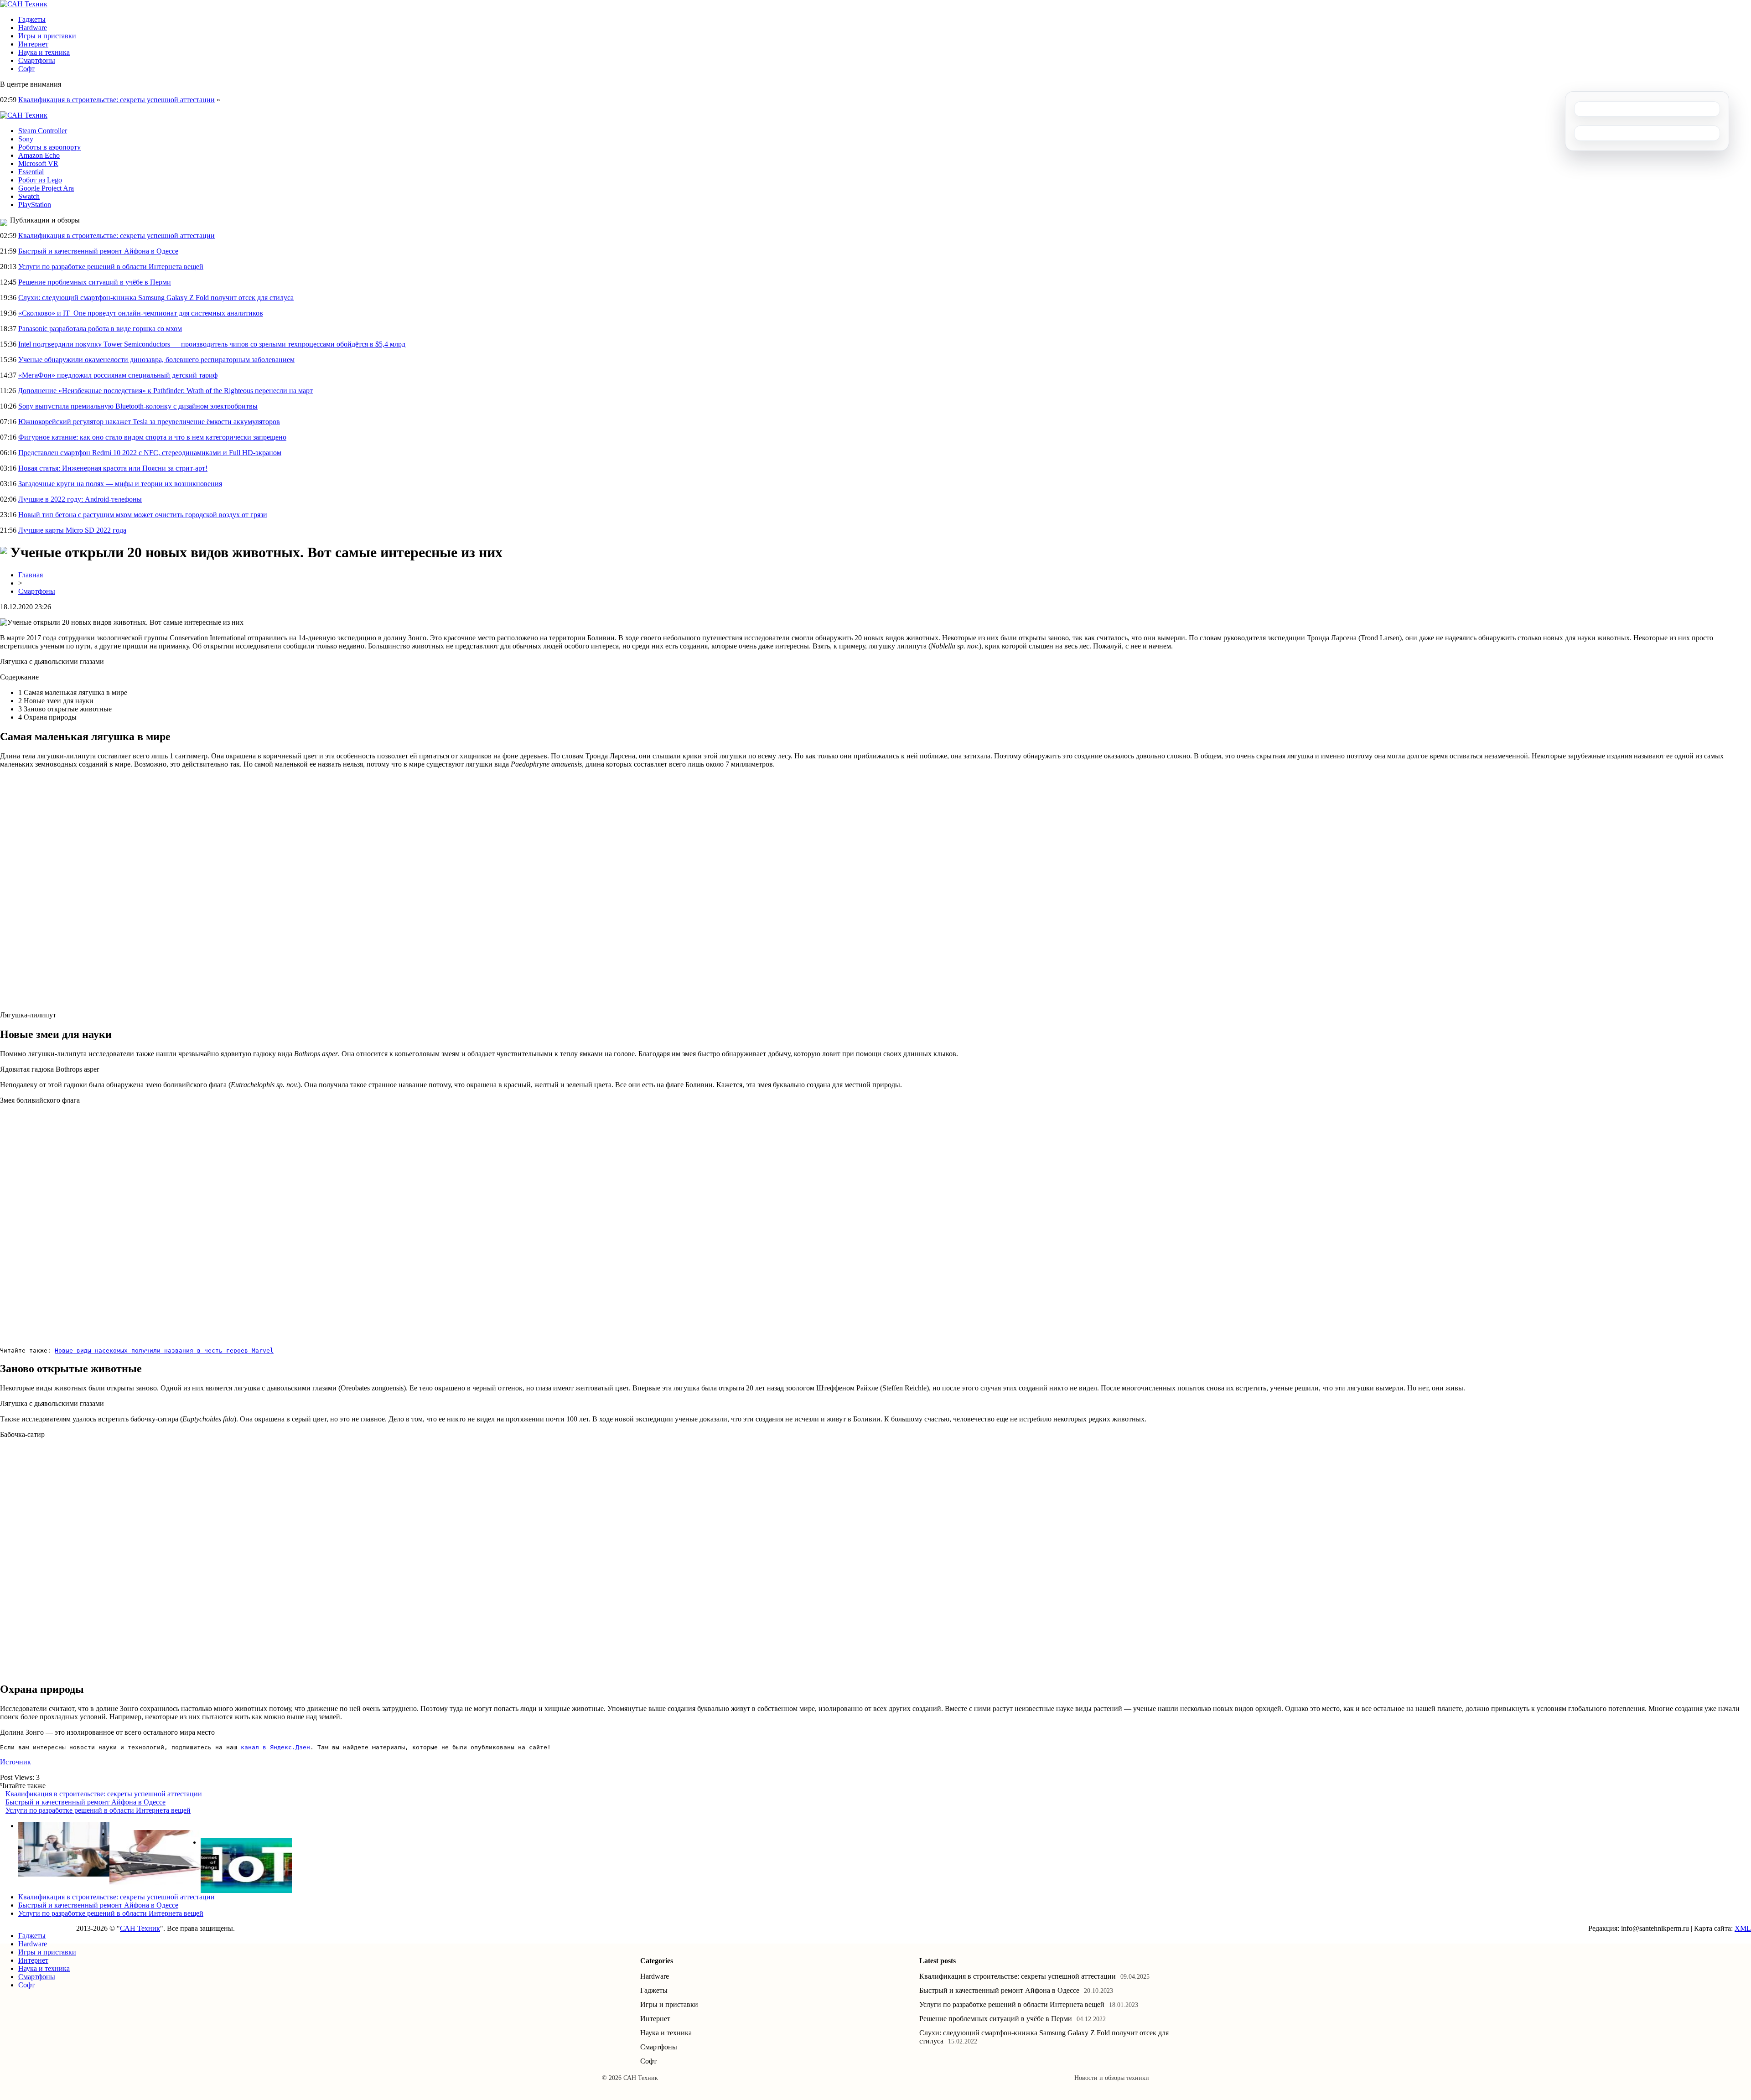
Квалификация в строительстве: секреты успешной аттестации (117, 100)
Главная (31, 575)
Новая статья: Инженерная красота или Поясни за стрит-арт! (113, 468)
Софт (26, 69)
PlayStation (35, 205)
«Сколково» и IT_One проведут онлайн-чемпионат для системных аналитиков (141, 313)
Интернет (33, 44)
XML (1743, 1928)
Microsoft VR (38, 163)
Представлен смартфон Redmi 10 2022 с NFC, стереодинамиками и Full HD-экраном (150, 453)
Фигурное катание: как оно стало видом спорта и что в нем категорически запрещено (152, 437)
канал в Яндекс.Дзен (275, 1747)
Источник (16, 1762)
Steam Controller (43, 131)
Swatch (29, 196)
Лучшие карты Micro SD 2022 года (72, 530)
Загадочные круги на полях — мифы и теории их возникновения (120, 484)
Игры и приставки (47, 36)
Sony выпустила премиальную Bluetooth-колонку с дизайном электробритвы (138, 406)
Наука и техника (44, 52)
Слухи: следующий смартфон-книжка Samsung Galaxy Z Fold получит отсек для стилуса (156, 298)
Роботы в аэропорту (49, 147)
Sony (26, 139)
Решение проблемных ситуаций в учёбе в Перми (95, 282)
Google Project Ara (46, 188)
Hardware (33, 28)
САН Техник (140, 1928)
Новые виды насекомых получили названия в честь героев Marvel (164, 1351)
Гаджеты (32, 19)
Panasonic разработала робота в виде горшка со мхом (100, 329)
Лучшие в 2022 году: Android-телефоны (80, 499)
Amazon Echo (39, 155)
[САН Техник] (24, 4)
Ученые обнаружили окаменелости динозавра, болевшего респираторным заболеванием (156, 360)
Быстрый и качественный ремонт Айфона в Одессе (98, 251)
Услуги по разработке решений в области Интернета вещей (111, 267)
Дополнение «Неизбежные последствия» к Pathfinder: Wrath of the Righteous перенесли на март (165, 391)
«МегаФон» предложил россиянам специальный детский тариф (118, 375)
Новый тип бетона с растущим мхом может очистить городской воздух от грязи (143, 515)
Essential (31, 172)
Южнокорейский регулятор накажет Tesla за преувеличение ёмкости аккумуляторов (149, 422)
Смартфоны (37, 60)
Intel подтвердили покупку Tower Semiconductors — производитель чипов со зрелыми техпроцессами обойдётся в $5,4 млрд (212, 344)
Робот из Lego (40, 180)
